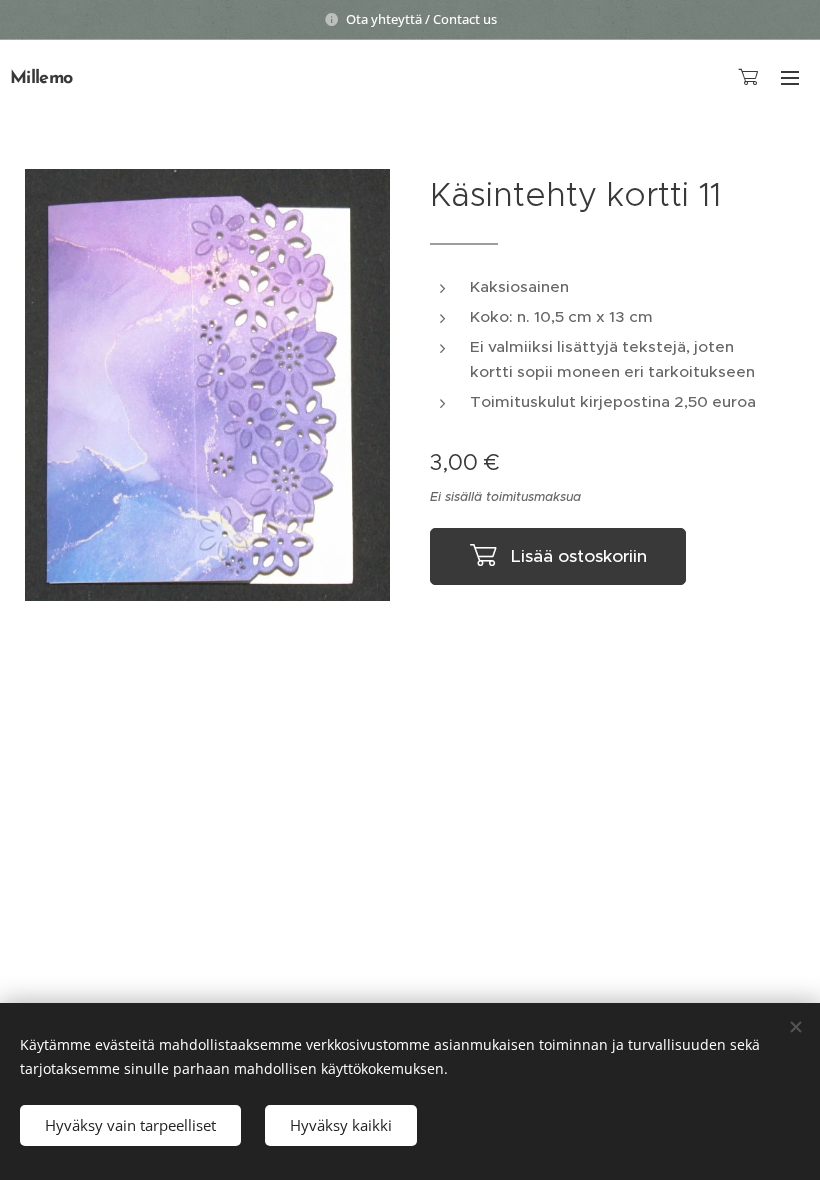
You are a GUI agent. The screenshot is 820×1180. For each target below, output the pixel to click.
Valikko (790, 77)
